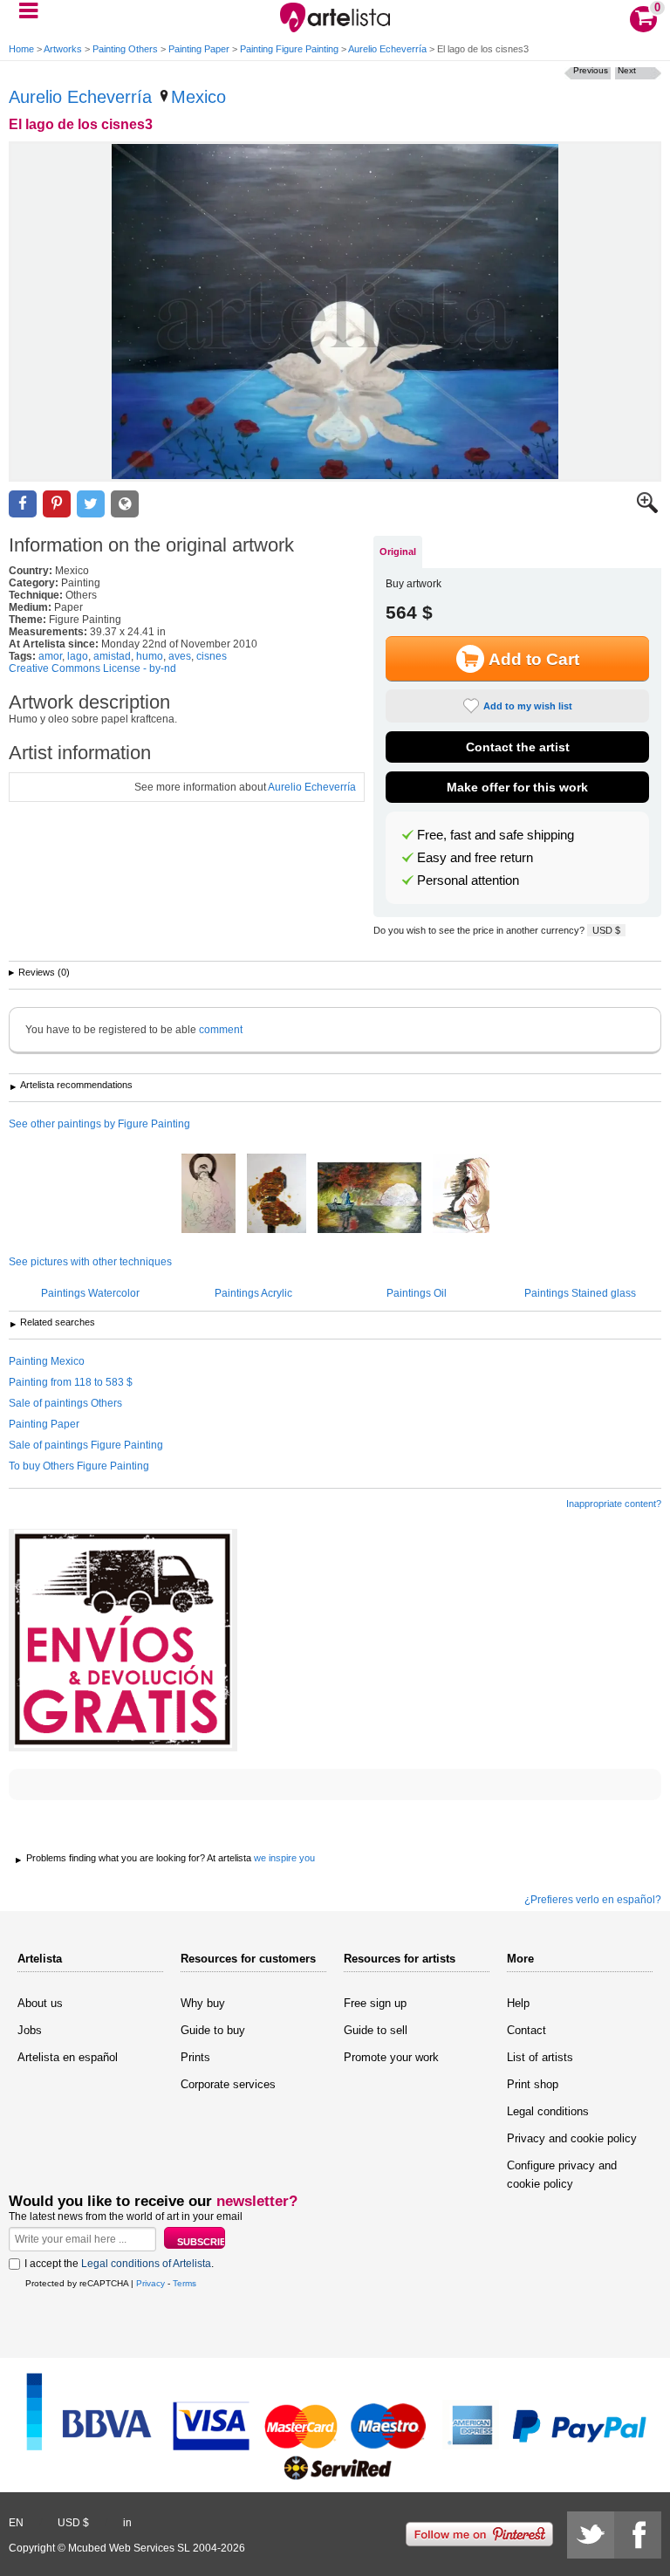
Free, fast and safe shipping (496, 835)
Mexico (198, 97)
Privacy (150, 2283)
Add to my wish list (528, 706)
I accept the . (119, 2264)
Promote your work (391, 2057)
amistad (112, 656)
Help (518, 2003)
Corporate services (228, 2084)
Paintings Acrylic (253, 1293)
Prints (195, 2057)
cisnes (212, 656)
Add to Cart (534, 659)
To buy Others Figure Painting (79, 1466)
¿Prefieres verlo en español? (593, 1900)
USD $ (606, 930)
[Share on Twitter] (91, 504)
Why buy (203, 2003)
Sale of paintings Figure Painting (86, 1445)
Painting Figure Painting (289, 49)
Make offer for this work (517, 787)
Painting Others (125, 49)
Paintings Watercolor (90, 1293)
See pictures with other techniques (90, 1262)
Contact (526, 2030)
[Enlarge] (647, 510)
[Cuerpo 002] (461, 1195)
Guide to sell (376, 2030)
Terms (185, 2283)
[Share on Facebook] (23, 504)
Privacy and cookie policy (572, 2138)
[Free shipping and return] (123, 1640)
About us (40, 2003)
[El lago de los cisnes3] (335, 312)
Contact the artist (518, 747)
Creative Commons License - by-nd (92, 668)
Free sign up (375, 2003)
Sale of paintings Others (65, 1403)
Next (627, 70)
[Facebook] (638, 2535)
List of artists (540, 2057)
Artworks (63, 49)
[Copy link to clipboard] (125, 504)
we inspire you (284, 1858)
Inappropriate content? (614, 1504)
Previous (591, 70)
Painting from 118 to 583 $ (71, 1382)
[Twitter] (591, 2535)
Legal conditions (548, 2111)
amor (50, 656)
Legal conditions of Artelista (146, 2264)
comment (221, 1030)
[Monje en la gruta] (369, 1199)
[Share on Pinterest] (57, 504)
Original (398, 552)
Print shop (533, 2084)
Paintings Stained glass (580, 1293)
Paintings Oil (417, 1293)
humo (150, 656)
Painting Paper (199, 49)
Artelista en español (68, 2057)
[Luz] (209, 1195)
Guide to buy (213, 2030)
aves (180, 656)
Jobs (30, 2030)
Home (21, 49)
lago (78, 656)
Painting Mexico (47, 1361)
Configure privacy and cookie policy (562, 2175)
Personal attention (468, 880)
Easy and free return (475, 858)
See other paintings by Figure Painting (99, 1124)
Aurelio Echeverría (387, 49)
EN (16, 2523)
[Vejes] (277, 1195)
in (127, 2523)
